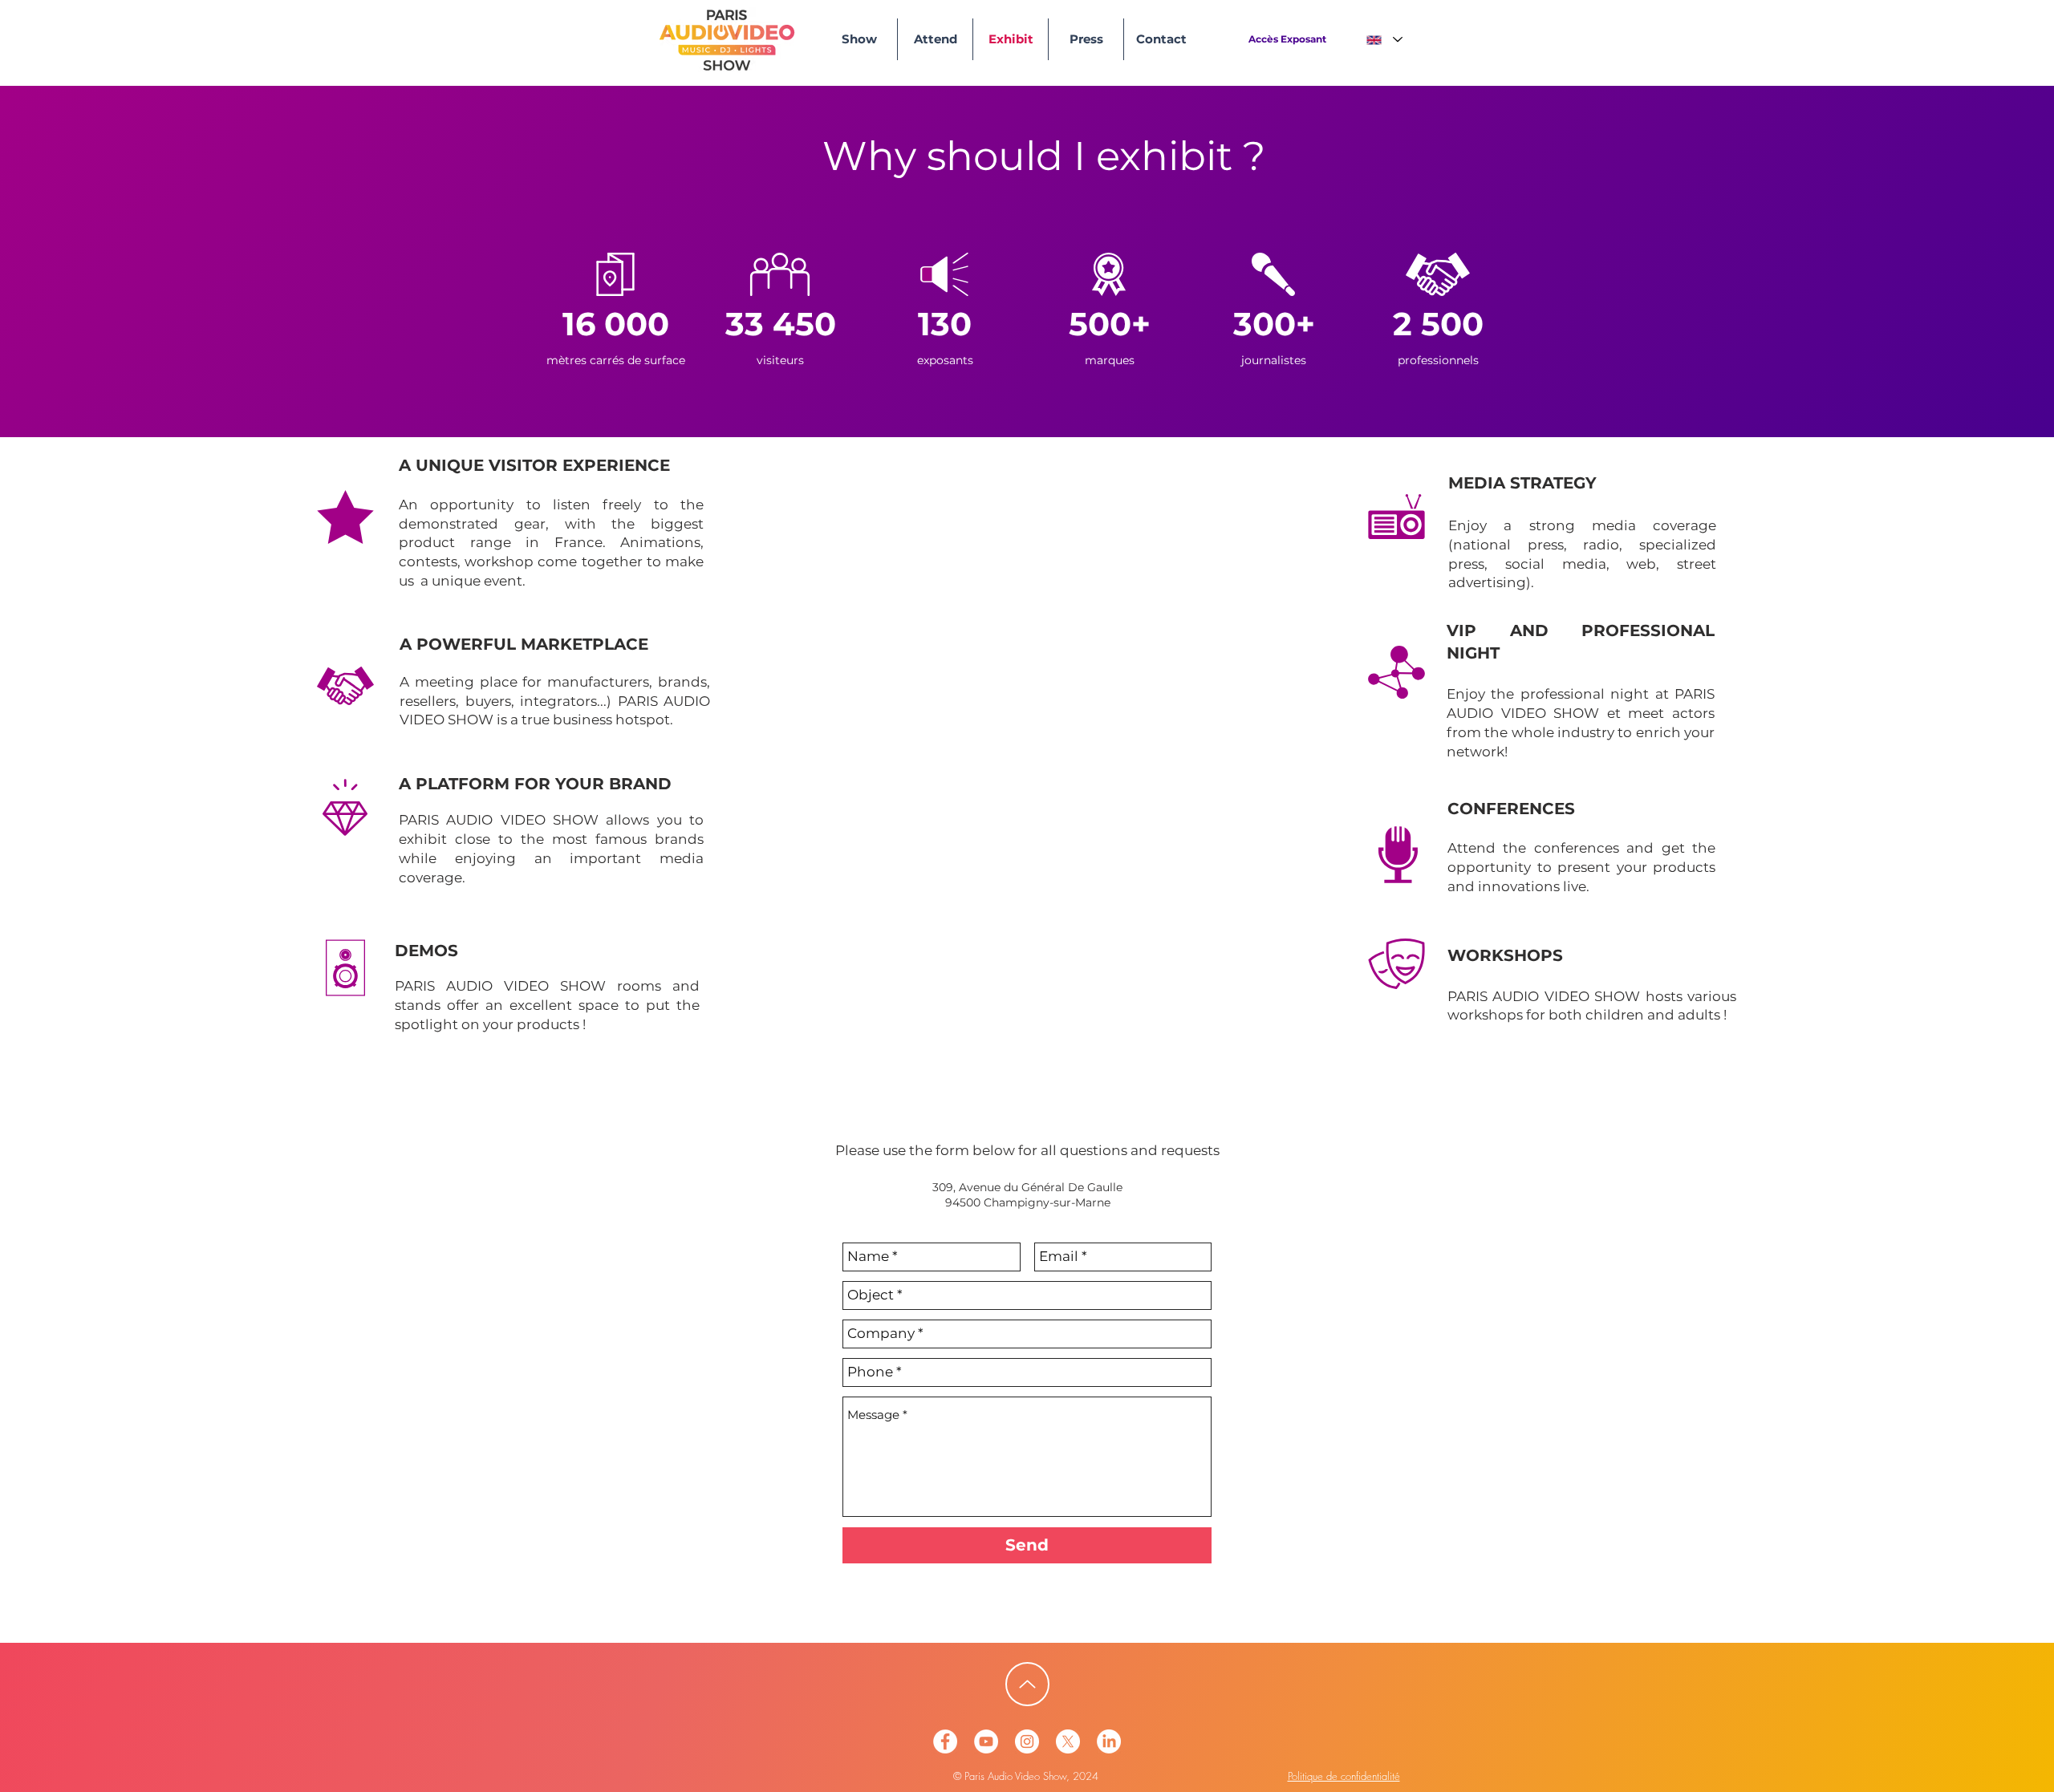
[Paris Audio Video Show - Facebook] (945, 1741)
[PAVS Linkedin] (1109, 1741)
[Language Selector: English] (1384, 40)
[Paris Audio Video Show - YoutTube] (986, 1741)
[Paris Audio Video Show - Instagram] (1027, 1741)
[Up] (1027, 1684)
